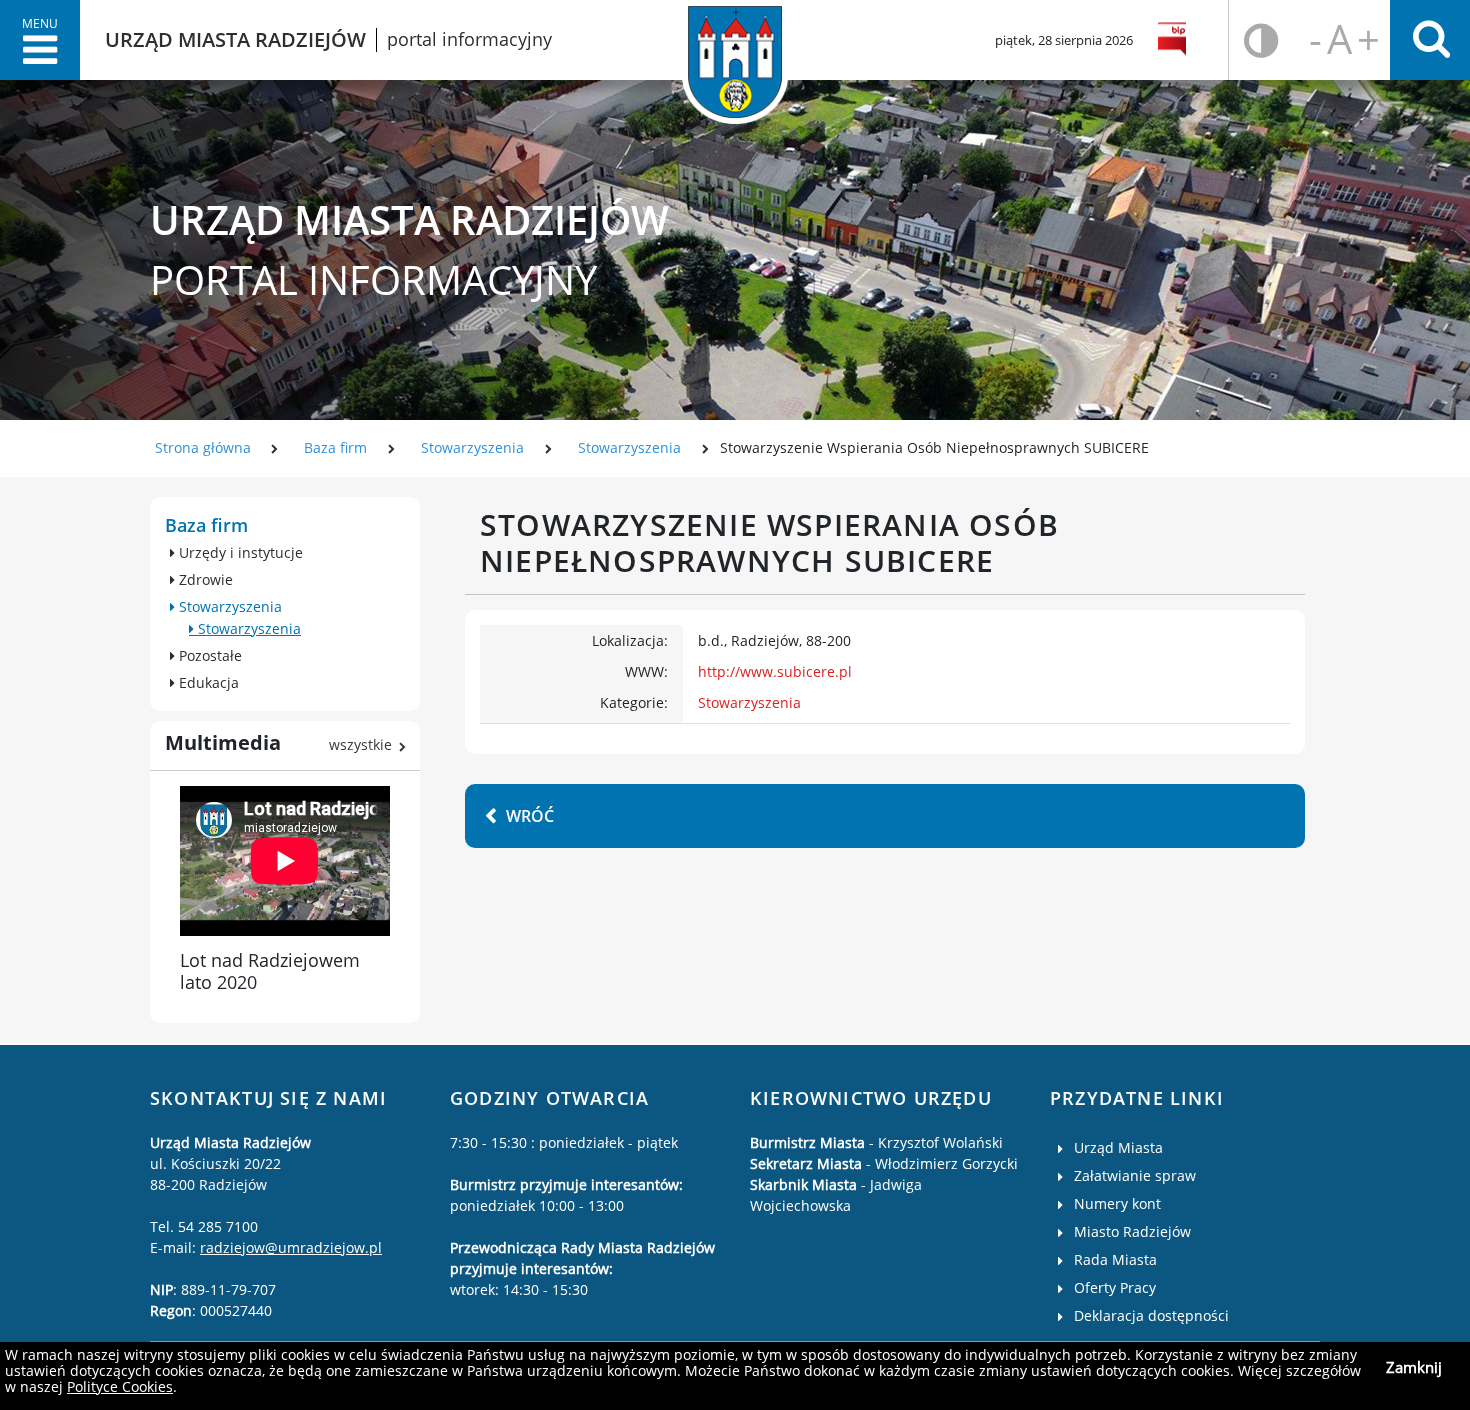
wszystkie (360, 744)
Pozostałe (208, 655)
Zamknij (1414, 1367)
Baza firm (335, 447)
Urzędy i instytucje (239, 552)
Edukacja (207, 682)
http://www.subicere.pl (775, 671)
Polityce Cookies (120, 1386)
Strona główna (203, 447)
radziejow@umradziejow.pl (291, 1247)
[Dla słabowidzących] (1261, 40)
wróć (530, 816)
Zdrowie (204, 579)
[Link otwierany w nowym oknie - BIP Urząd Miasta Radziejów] (1175, 40)
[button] (40, 40)
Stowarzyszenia (474, 447)
